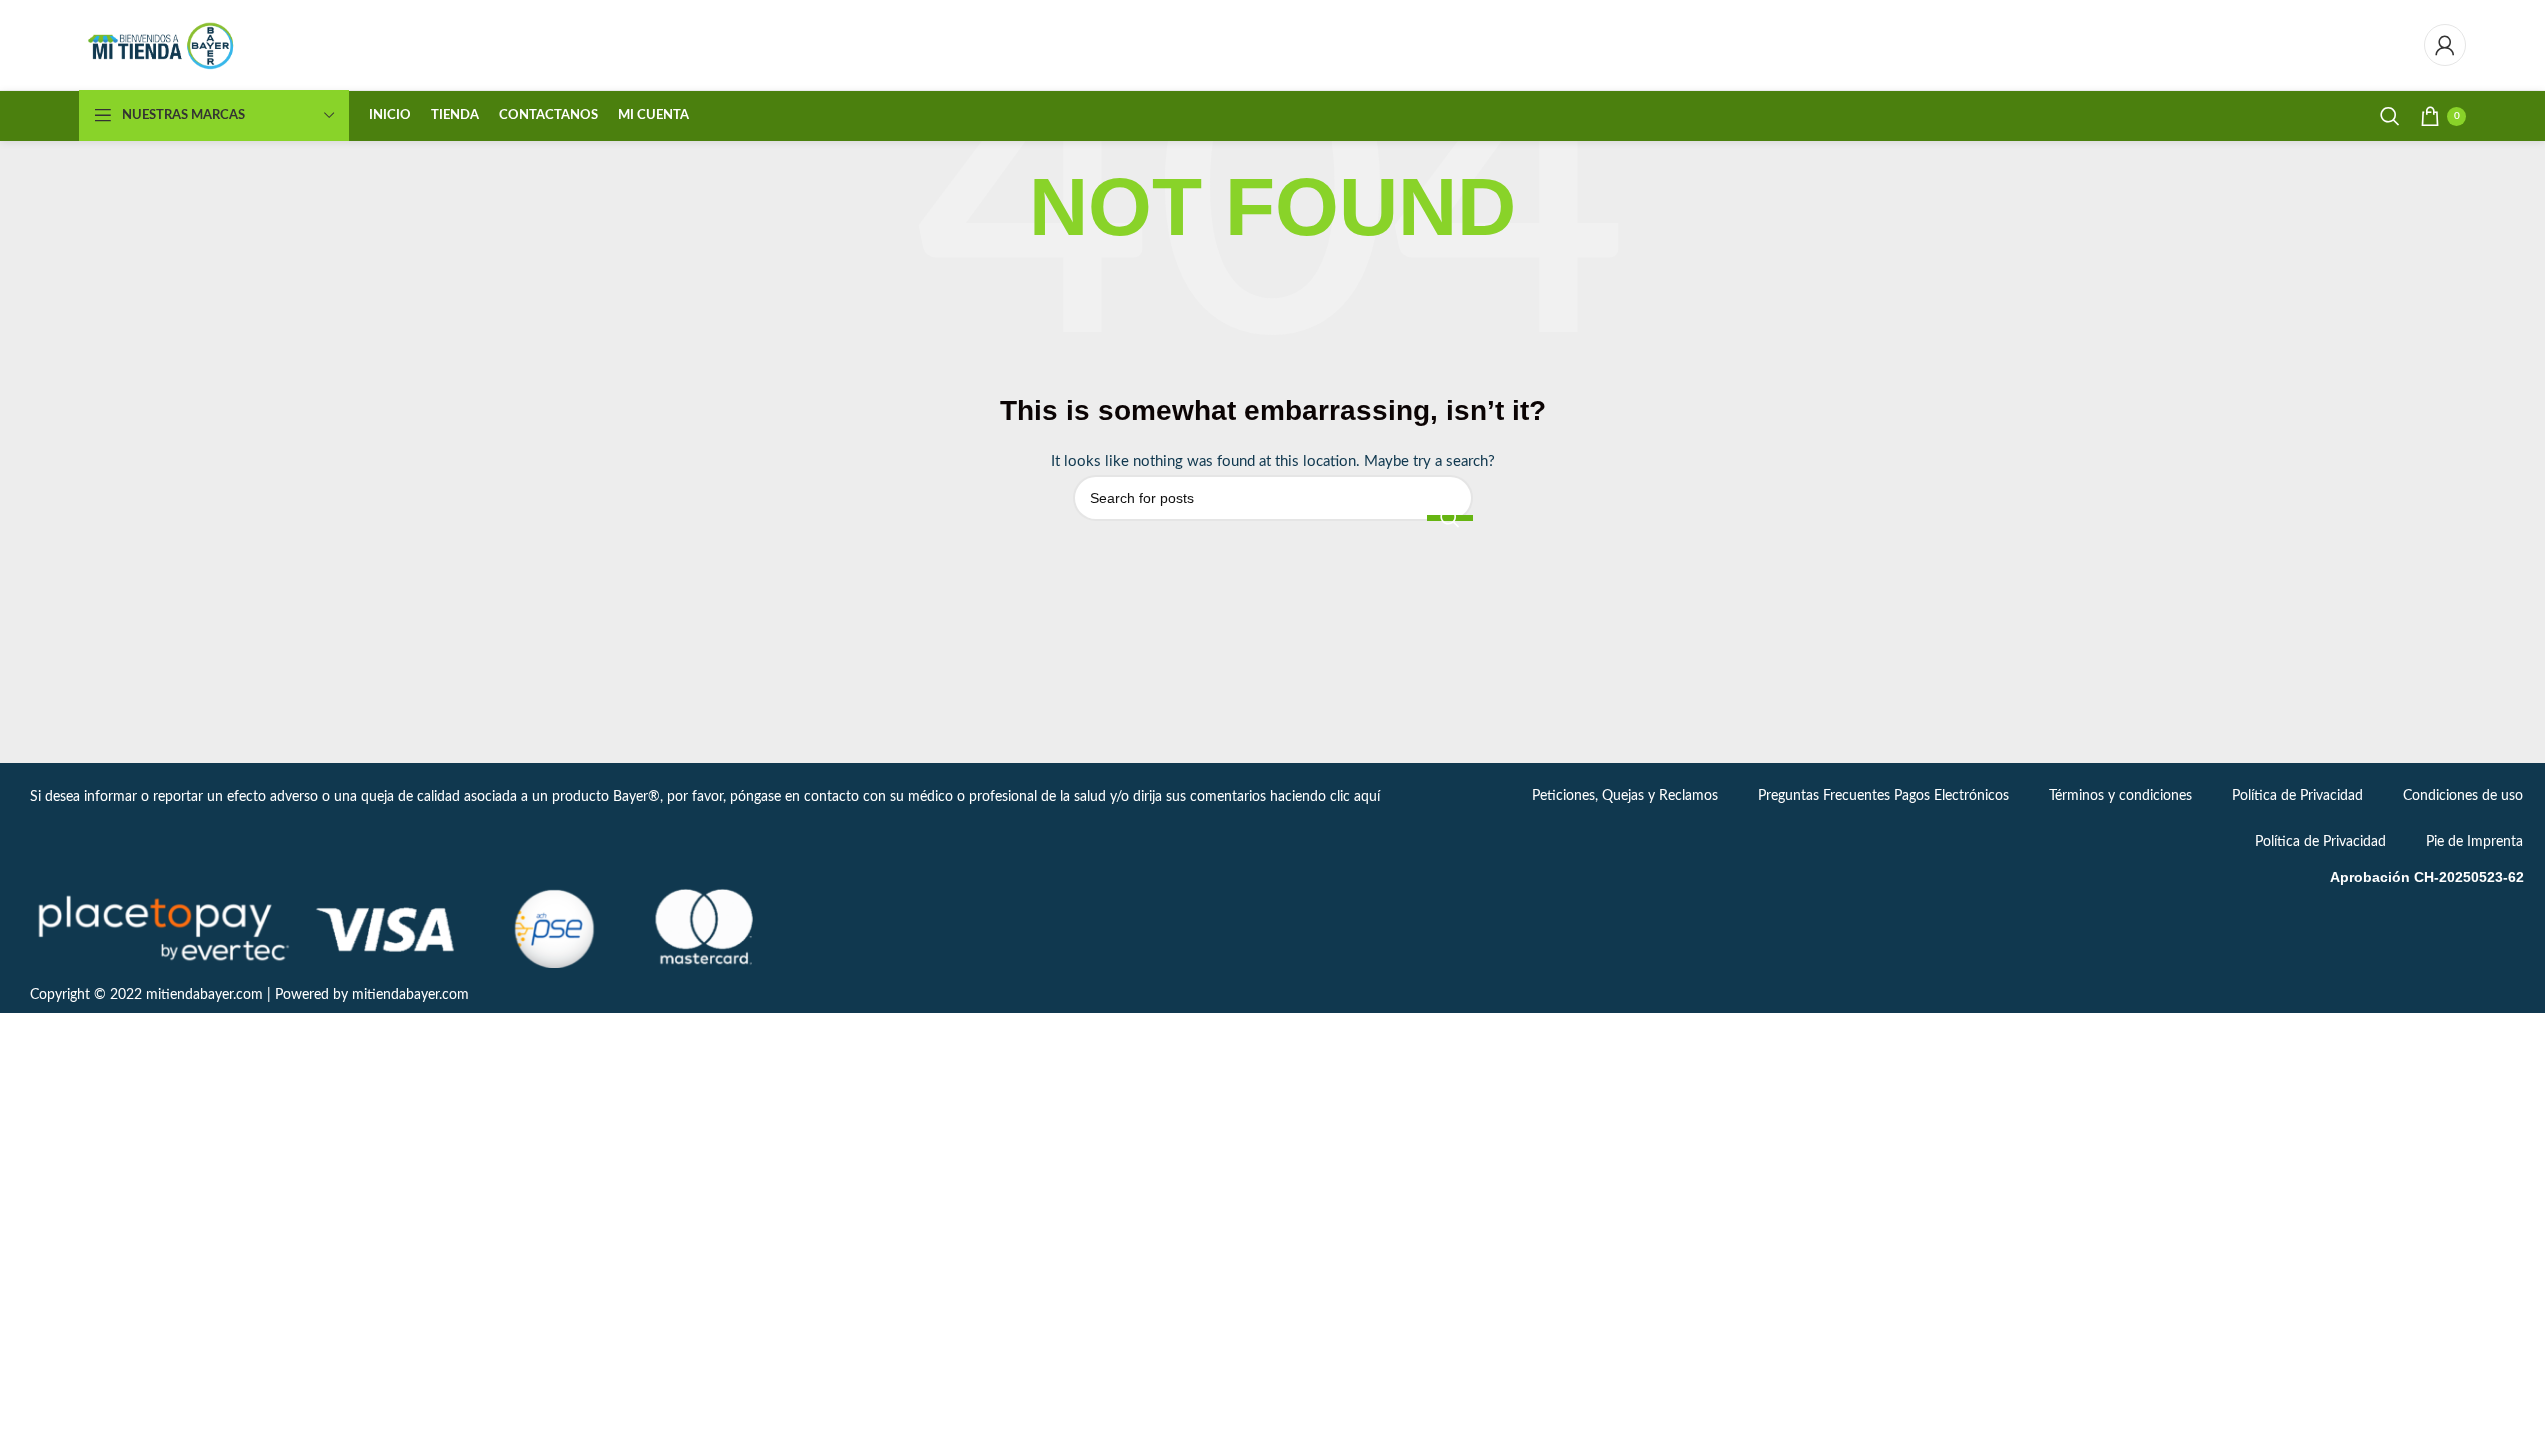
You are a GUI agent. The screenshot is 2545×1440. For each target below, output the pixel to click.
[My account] (2445, 45)
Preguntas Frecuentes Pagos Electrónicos (1883, 796)
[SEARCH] (1450, 518)
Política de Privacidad (2297, 796)
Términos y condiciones (2120, 796)
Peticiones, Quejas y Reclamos (1625, 796)
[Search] (2390, 116)
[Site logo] (162, 45)
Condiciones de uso (2463, 796)
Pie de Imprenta (2474, 842)
